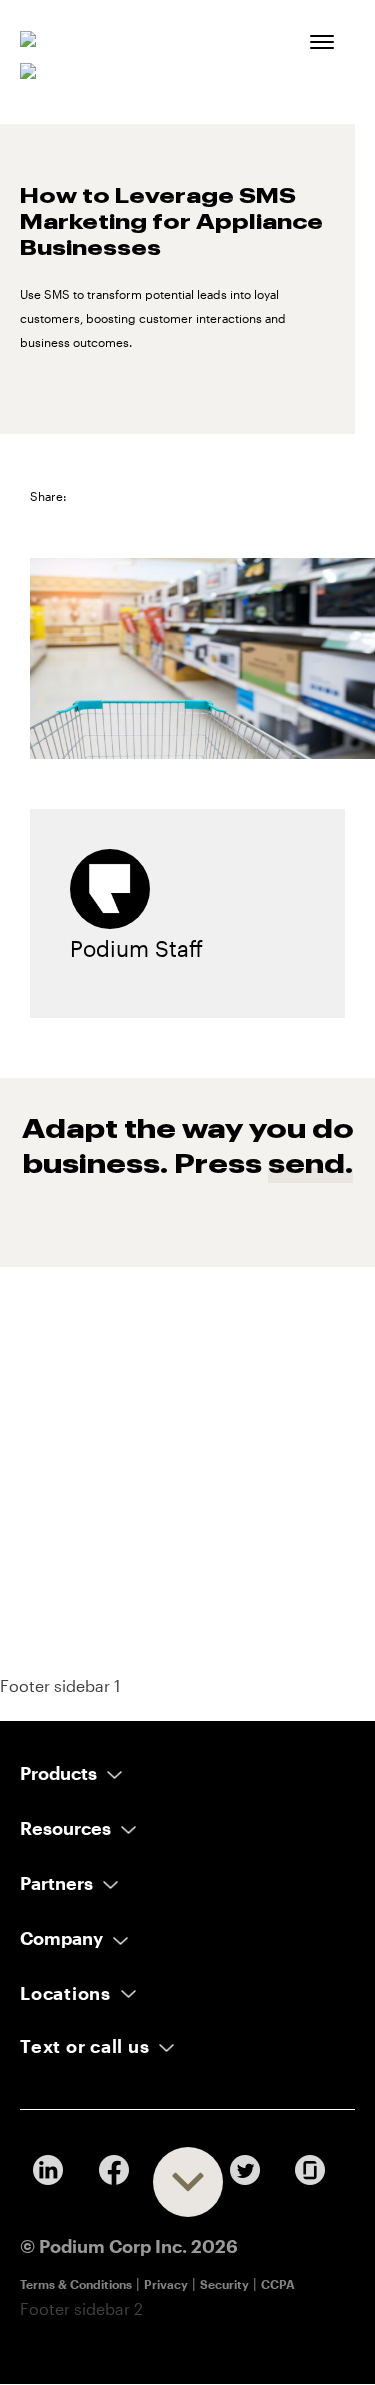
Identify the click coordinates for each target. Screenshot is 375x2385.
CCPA (278, 2284)
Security (224, 2284)
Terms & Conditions (76, 2284)
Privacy (166, 2284)
